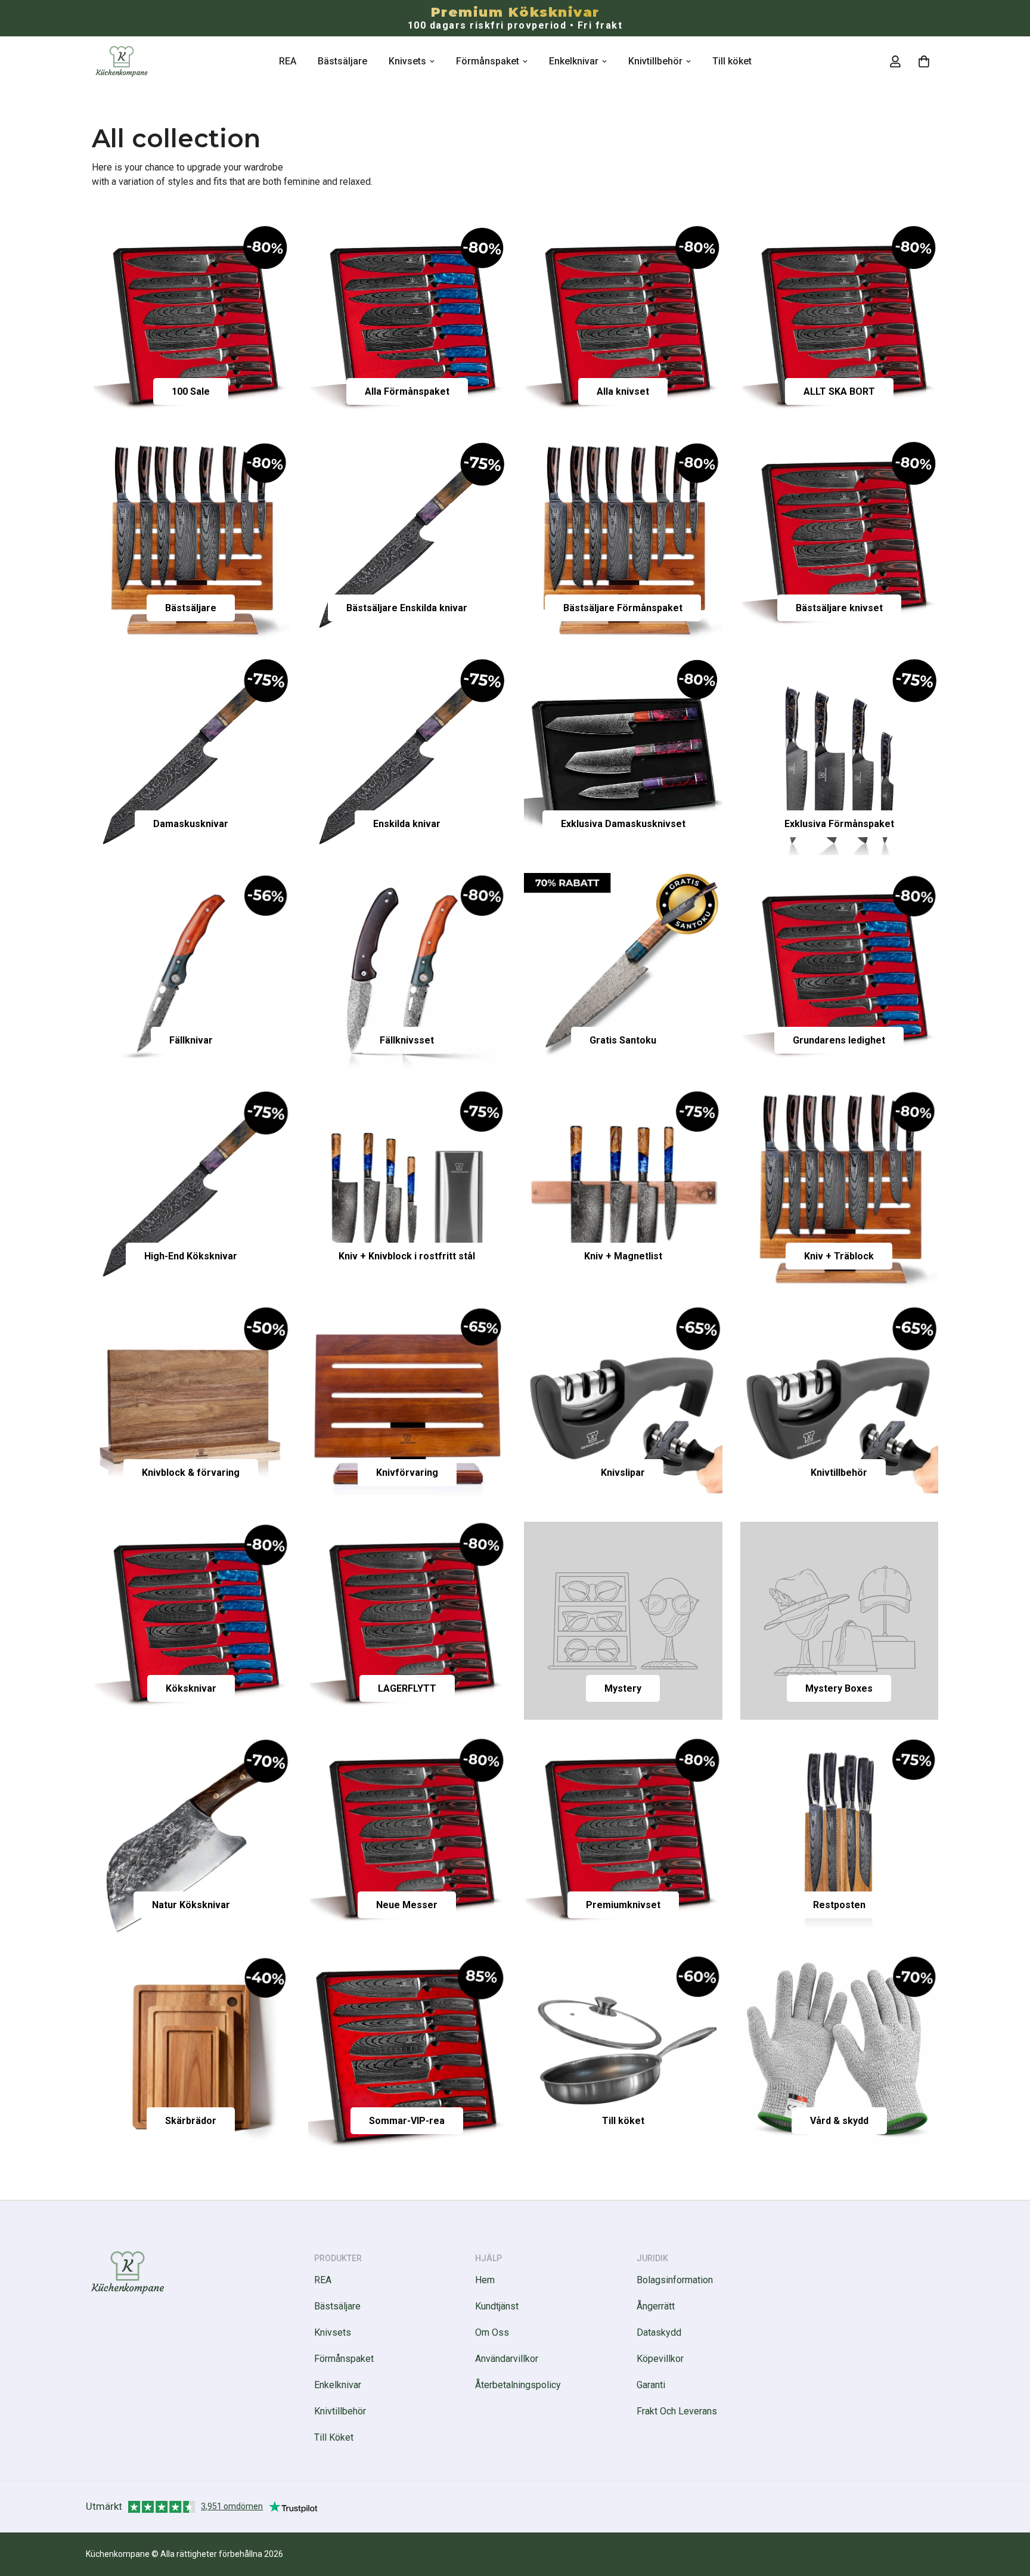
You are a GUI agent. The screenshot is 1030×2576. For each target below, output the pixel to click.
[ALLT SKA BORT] (840, 324)
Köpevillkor (660, 2359)
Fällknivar (191, 1040)
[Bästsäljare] (191, 540)
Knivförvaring (407, 1473)
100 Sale (191, 391)
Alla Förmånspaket (407, 391)
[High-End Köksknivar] (191, 1188)
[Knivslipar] (623, 1404)
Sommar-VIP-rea (407, 2121)
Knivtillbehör (655, 61)
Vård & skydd (839, 2121)
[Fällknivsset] (407, 972)
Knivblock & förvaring (191, 1473)
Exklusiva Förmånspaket (839, 824)
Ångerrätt (656, 2306)
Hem (485, 2280)
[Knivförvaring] (407, 1404)
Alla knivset (623, 391)
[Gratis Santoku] (623, 972)
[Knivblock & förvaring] (191, 1404)
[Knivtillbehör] (840, 1404)
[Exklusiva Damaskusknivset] (623, 756)
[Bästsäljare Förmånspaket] (623, 540)
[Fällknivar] (191, 972)
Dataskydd (659, 2332)
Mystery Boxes (839, 1688)
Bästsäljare (342, 61)
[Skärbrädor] (191, 2053)
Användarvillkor (507, 2359)
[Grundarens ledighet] (840, 972)
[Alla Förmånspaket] (407, 324)
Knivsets (407, 61)
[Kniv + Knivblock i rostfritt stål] (407, 1188)
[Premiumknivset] (623, 1837)
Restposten (839, 1905)
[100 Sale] (191, 324)
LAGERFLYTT (407, 1688)
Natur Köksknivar (191, 1905)
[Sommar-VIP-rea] (407, 2053)
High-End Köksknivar (191, 1256)
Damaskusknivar (191, 824)
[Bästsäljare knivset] (840, 540)
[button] (924, 61)
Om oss (492, 2332)
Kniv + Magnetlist (623, 1256)
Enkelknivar (574, 61)
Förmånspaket (488, 61)
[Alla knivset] (623, 324)
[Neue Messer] (407, 1837)
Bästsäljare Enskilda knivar (407, 608)
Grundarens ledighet (839, 1040)
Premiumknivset (623, 1905)
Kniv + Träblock (839, 1256)
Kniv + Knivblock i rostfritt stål (407, 1256)
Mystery (623, 1688)
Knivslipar (623, 1473)
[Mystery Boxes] (840, 1621)
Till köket (732, 61)
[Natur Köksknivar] (191, 1837)
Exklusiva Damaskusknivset (623, 824)
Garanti (651, 2385)
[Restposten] (840, 1837)
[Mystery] (623, 1621)
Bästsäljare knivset (839, 608)
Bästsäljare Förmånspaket (623, 608)
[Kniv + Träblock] (840, 1188)
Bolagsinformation (675, 2280)
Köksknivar (191, 1688)
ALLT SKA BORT (839, 391)
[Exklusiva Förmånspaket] (840, 756)
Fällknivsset (407, 1040)
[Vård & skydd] (840, 2053)
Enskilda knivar (407, 824)
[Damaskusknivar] (191, 756)
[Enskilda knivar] (407, 756)
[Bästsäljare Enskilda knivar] (407, 540)
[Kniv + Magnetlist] (623, 1188)
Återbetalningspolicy (518, 2385)
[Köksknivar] (191, 1621)
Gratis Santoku (623, 1040)
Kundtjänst (497, 2306)
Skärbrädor (191, 2121)
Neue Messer (407, 1905)
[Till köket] (623, 2053)
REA (288, 61)
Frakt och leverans (677, 2411)
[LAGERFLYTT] (407, 1621)
